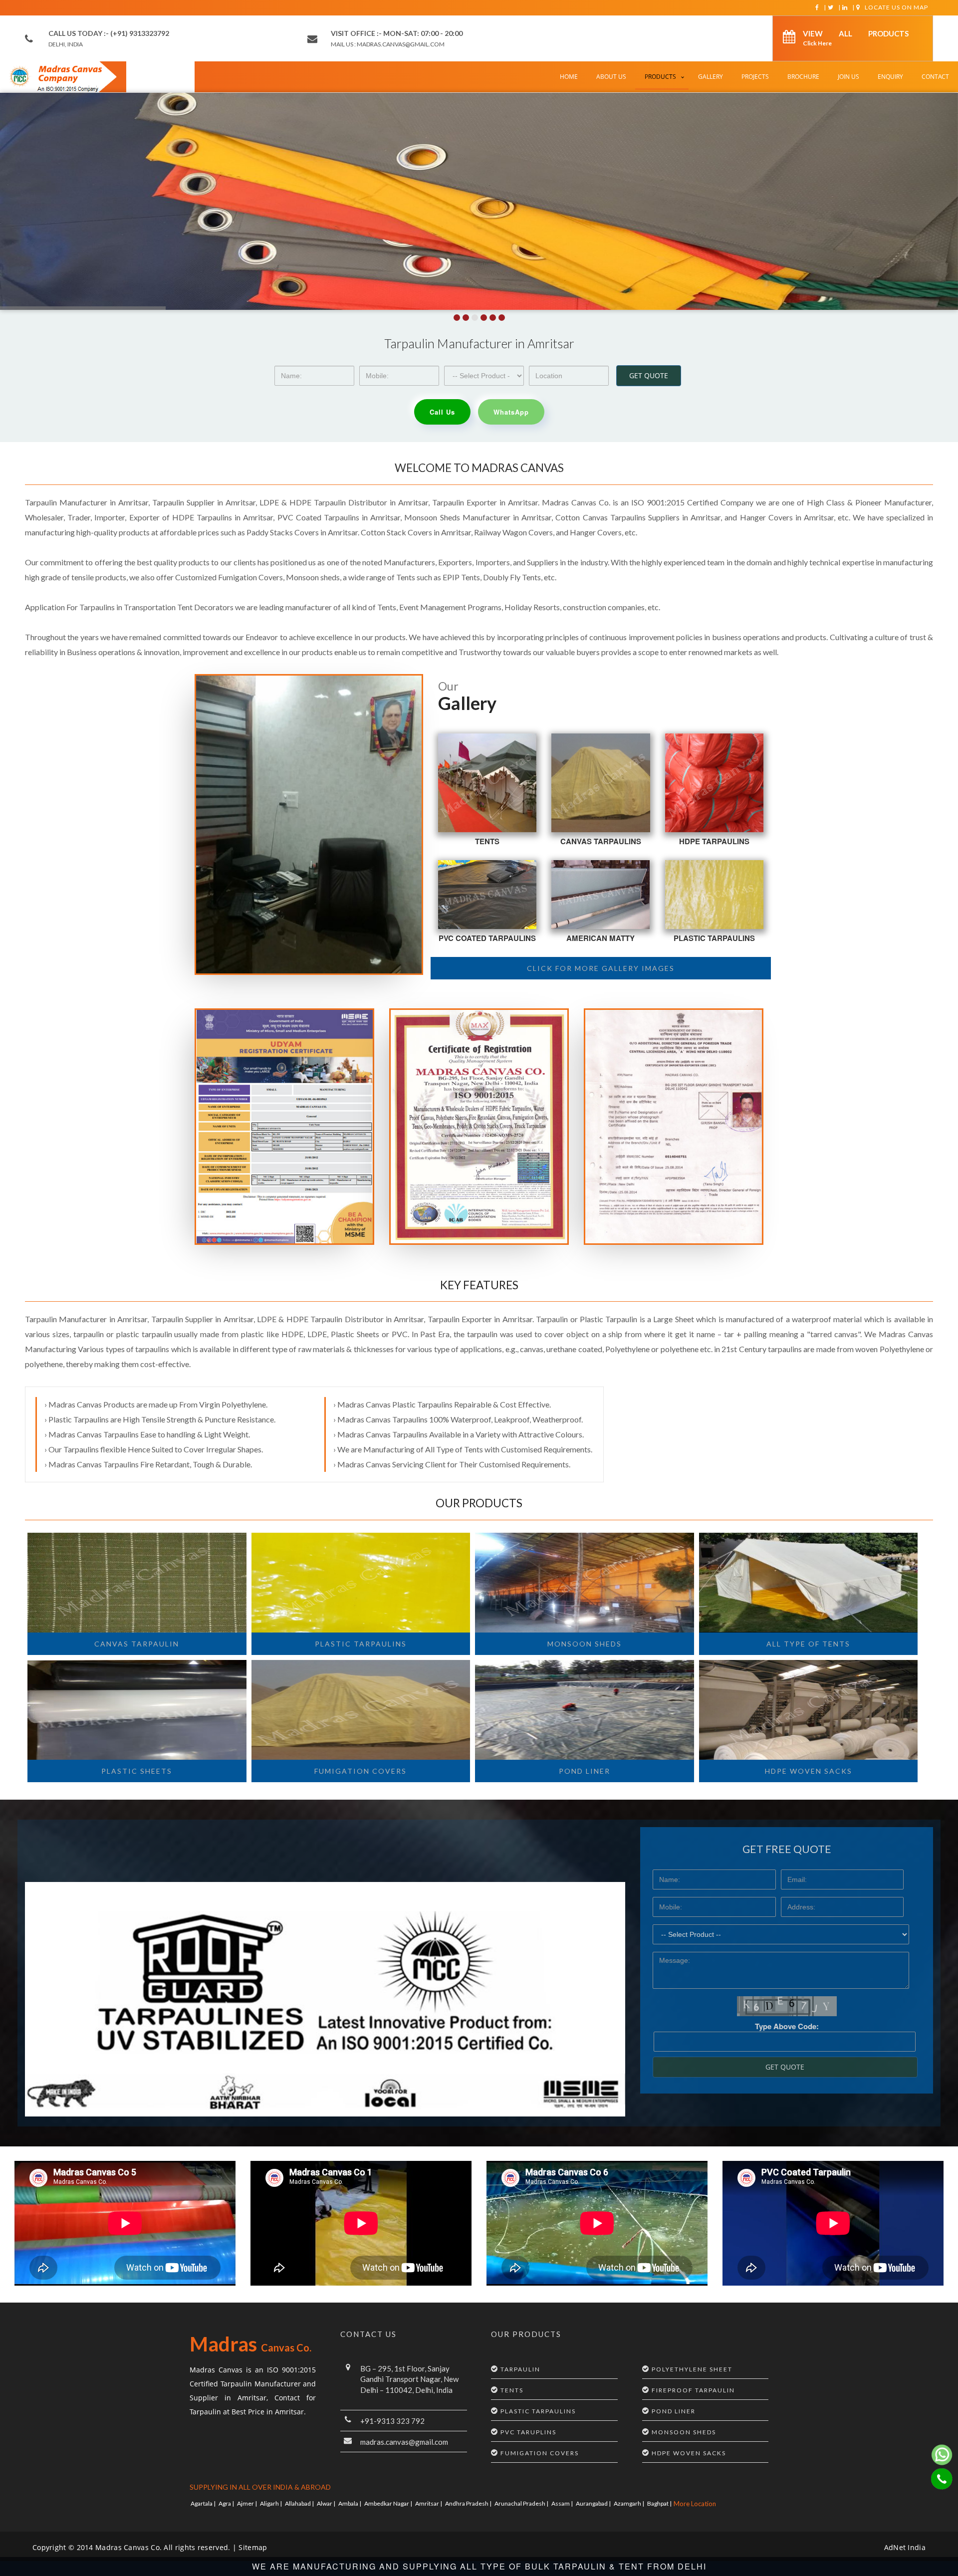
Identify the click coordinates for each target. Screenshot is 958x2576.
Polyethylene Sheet (692, 2369)
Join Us (848, 77)
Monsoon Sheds (585, 1644)
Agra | (227, 2503)
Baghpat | (660, 2503)
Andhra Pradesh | (469, 2503)
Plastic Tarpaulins (714, 938)
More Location (695, 2504)
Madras (250, 2344)
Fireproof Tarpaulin (693, 2390)
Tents (487, 841)
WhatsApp (511, 412)
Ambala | (350, 2503)
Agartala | (204, 2503)
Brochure (803, 77)
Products (660, 77)
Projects (755, 77)
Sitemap (253, 2547)
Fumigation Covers (360, 1771)
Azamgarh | (629, 2503)
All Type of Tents (808, 1644)
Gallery (711, 77)
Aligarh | (271, 2503)
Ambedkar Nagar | (389, 2503)
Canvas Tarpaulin (137, 1644)
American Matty (600, 938)
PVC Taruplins (528, 2432)
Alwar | (327, 2503)
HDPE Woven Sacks (689, 2453)
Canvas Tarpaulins (601, 841)
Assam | (563, 2503)
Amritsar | (429, 2503)
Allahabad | (300, 2503)
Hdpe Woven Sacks (809, 1771)
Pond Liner (585, 1771)
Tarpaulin (520, 2369)
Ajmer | (247, 2503)
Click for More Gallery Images (601, 968)
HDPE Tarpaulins (714, 841)
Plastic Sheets (137, 1771)
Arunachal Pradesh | (522, 2503)
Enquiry (890, 77)
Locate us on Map (896, 7)
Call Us (442, 412)
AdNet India (905, 2547)
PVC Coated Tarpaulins (487, 938)
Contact (935, 77)
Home (569, 77)
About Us (611, 77)
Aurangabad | (594, 2503)
